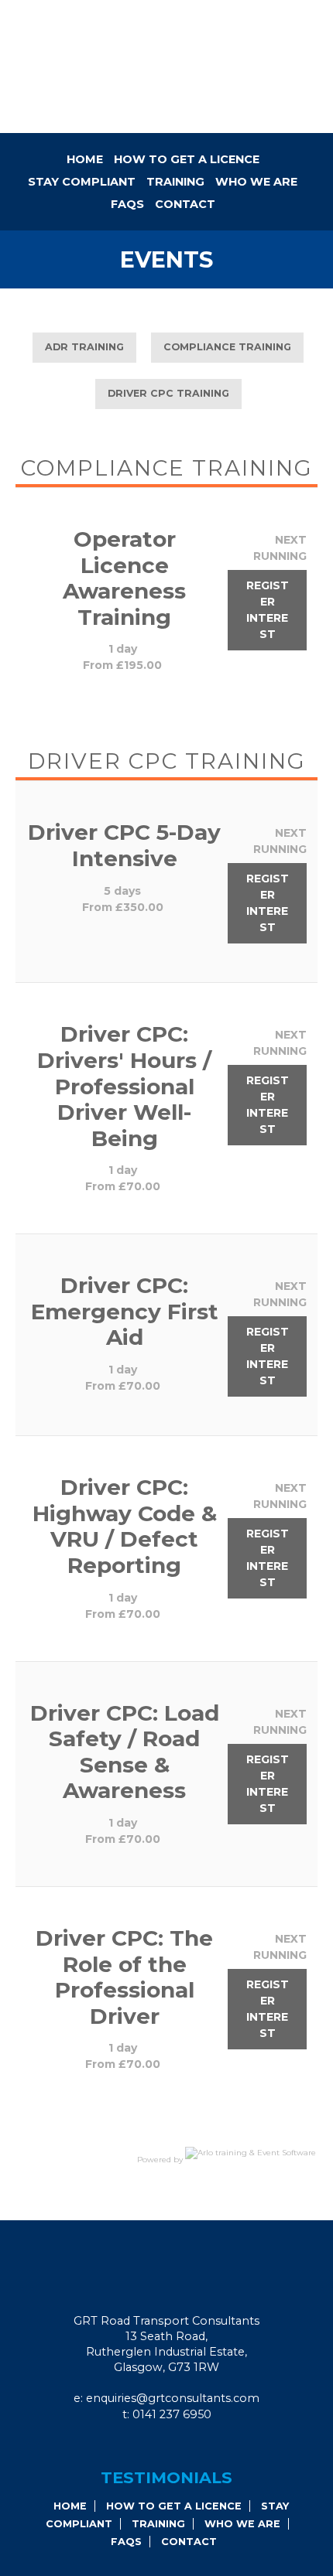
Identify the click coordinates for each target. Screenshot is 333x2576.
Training (175, 182)
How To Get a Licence (187, 159)
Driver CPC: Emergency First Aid (125, 1311)
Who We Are (256, 182)
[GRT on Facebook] (150, 2446)
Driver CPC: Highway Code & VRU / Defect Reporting (125, 1526)
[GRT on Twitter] (192, 2446)
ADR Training (84, 347)
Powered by (161, 2160)
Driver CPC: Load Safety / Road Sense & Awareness (125, 1752)
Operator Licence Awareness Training (124, 578)
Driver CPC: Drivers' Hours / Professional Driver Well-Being (124, 1086)
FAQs (127, 204)
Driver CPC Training (168, 393)
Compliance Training (227, 347)
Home (85, 159)
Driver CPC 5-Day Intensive (124, 845)
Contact (185, 204)
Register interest (268, 610)
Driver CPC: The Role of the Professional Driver (124, 1977)
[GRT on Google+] (171, 2446)
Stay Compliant (82, 182)
